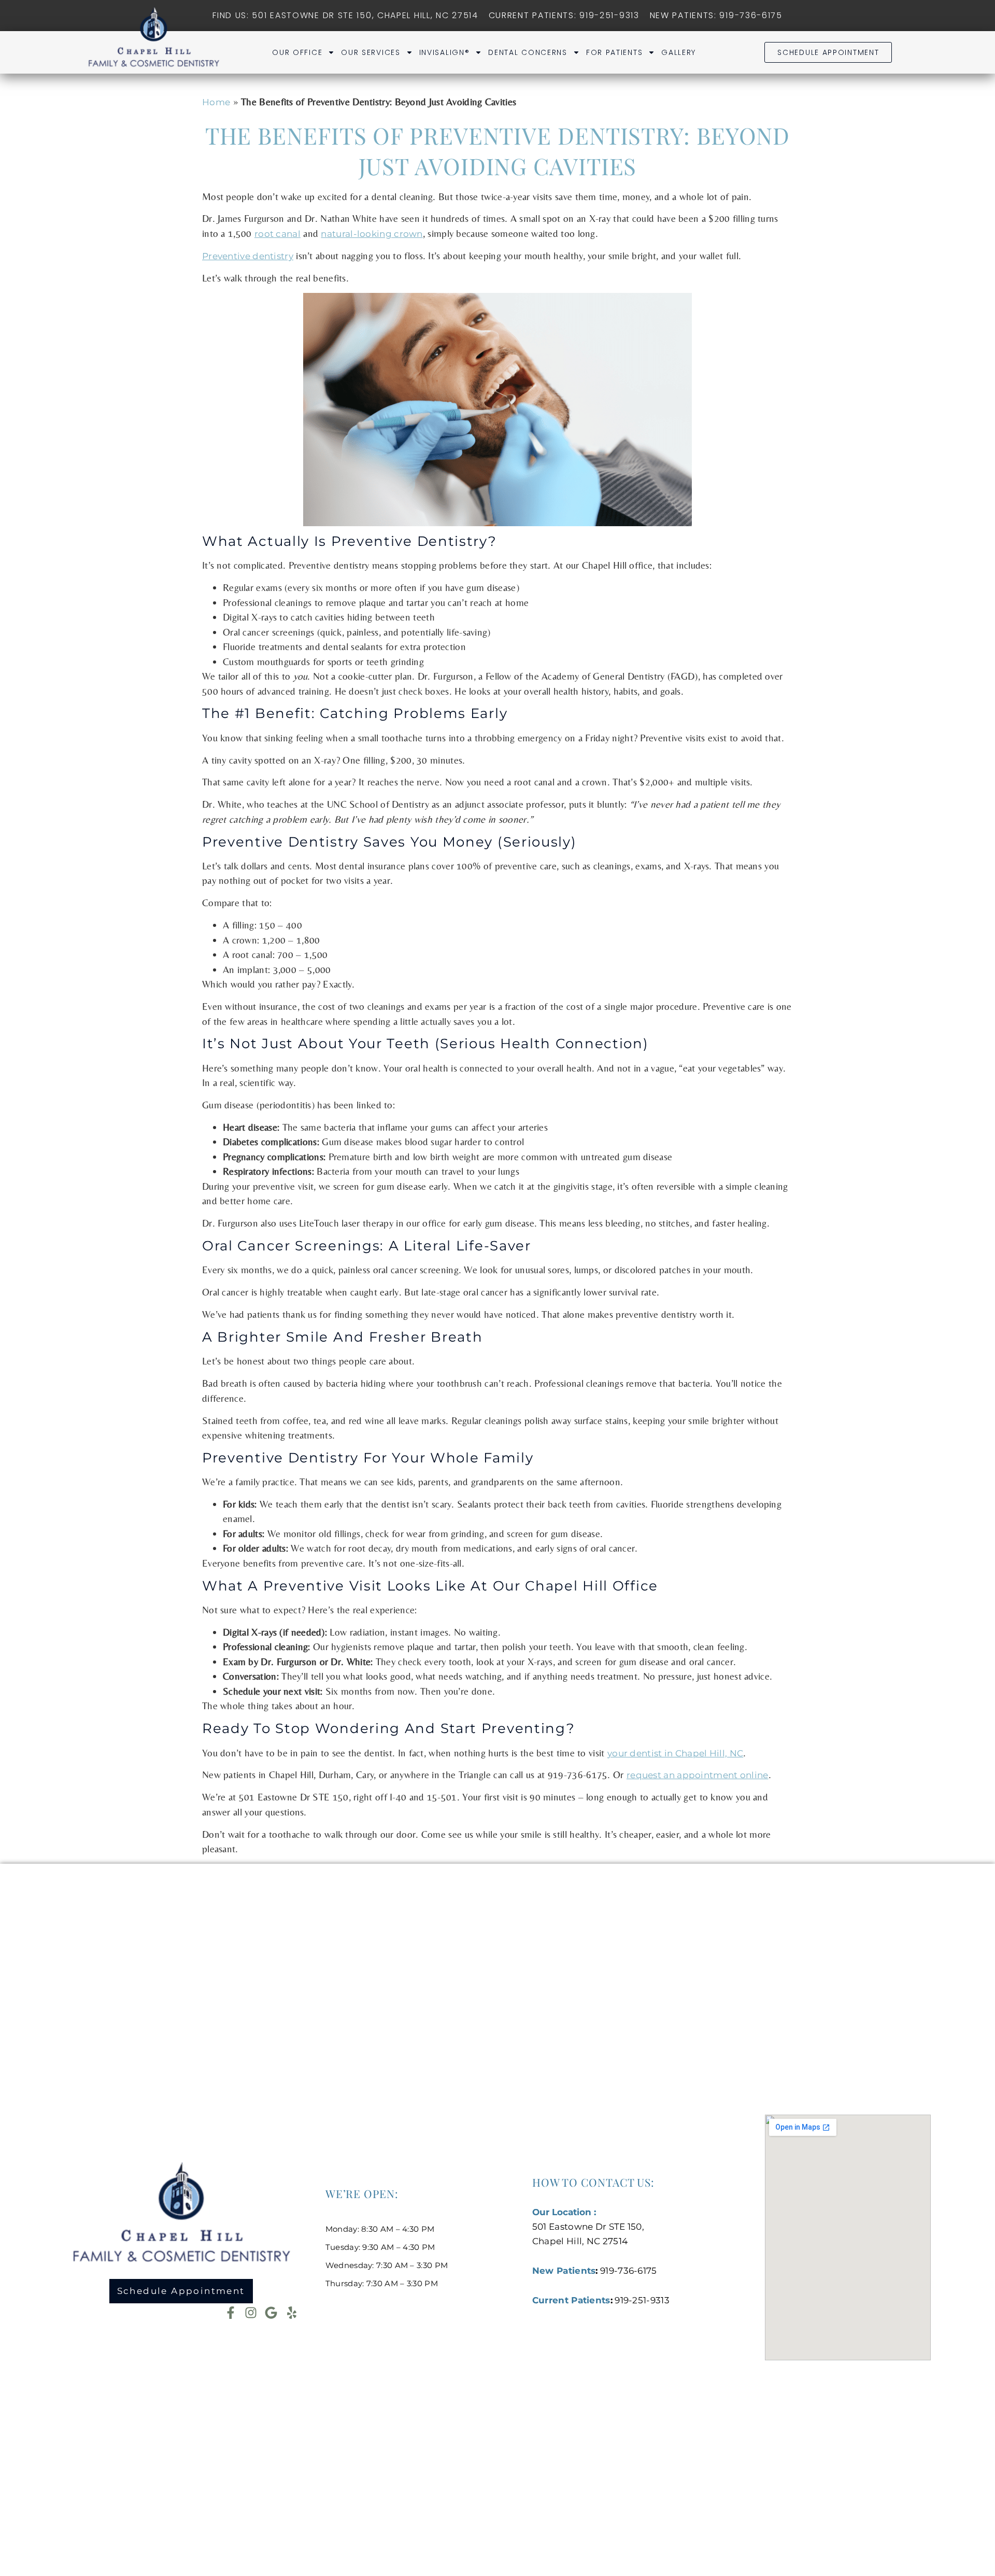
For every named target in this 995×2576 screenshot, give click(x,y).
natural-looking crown (372, 234)
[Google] (271, 2313)
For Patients (614, 52)
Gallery (679, 52)
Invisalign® (445, 52)
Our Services (371, 52)
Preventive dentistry (248, 256)
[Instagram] (251, 2313)
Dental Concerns (528, 52)
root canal (278, 234)
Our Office (297, 52)
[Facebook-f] (231, 2313)
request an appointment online (698, 1775)
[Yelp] (292, 2313)
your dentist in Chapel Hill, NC (675, 1753)
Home (216, 102)
